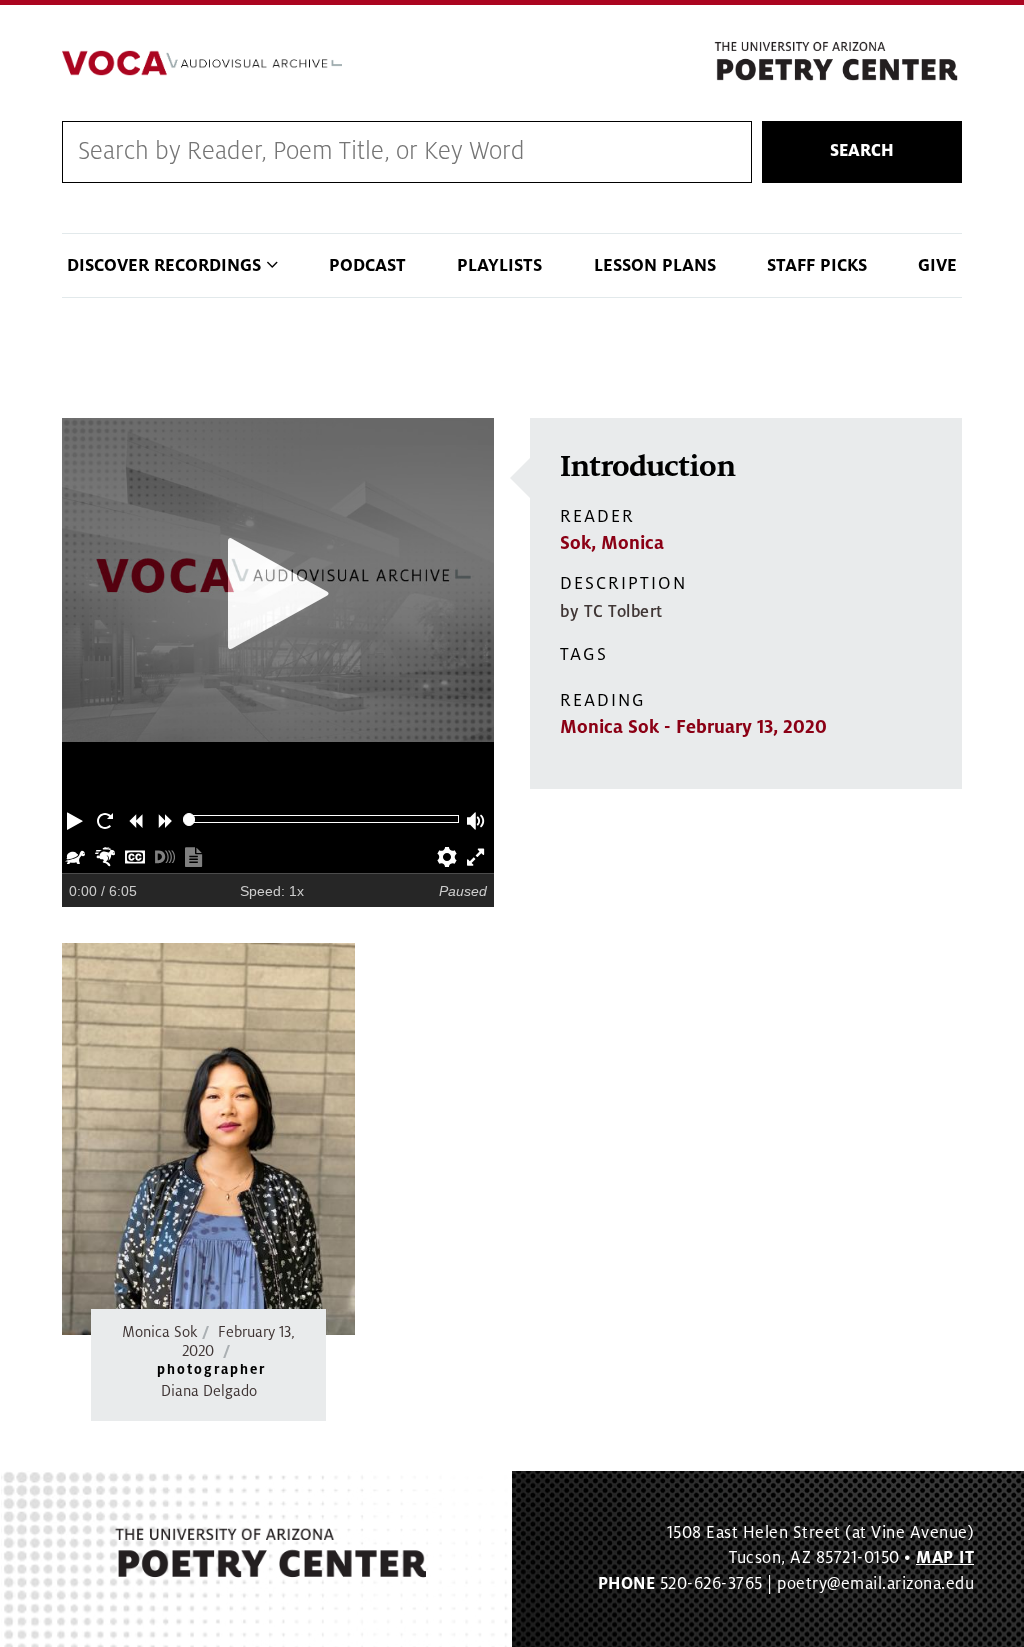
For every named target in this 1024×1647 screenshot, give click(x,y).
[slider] (189, 819)
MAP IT (945, 1558)
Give (937, 265)
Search (862, 151)
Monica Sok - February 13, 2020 (693, 727)
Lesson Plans (655, 265)
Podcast (367, 265)
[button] (77, 819)
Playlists (499, 265)
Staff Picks (817, 265)
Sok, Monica (612, 543)
